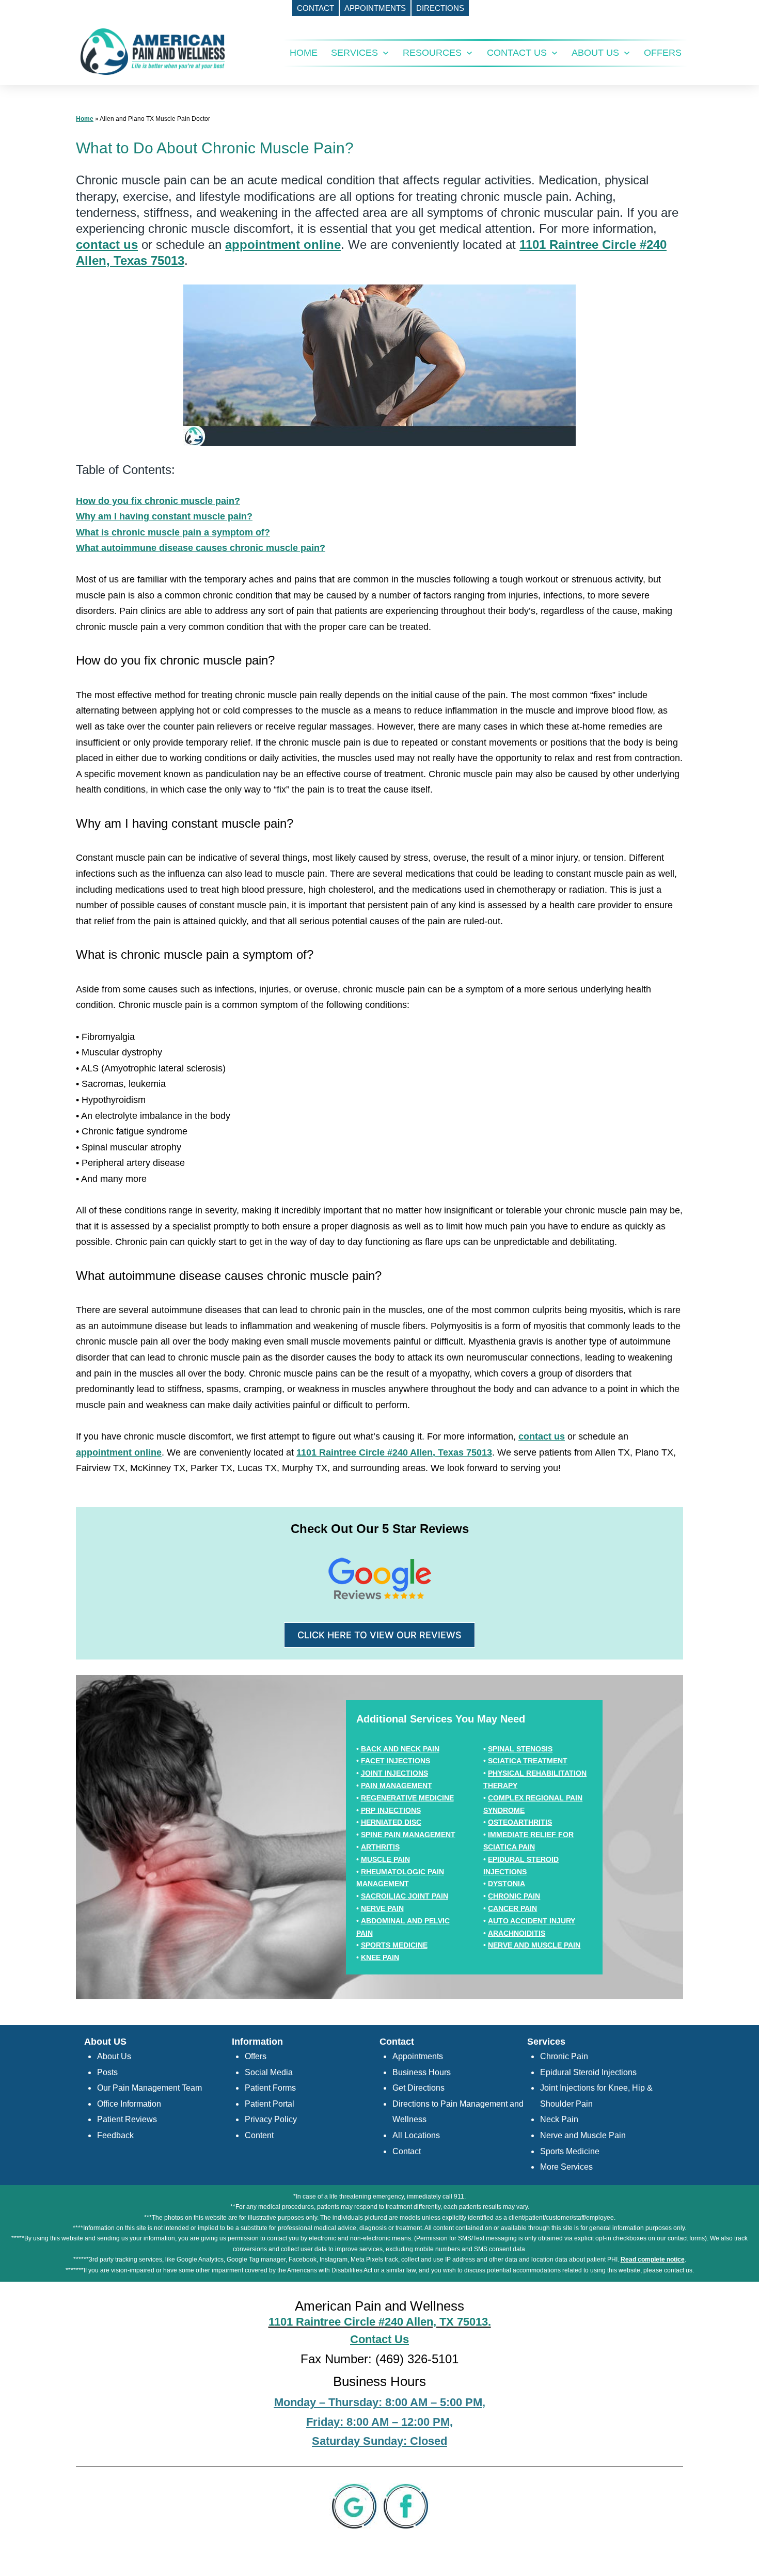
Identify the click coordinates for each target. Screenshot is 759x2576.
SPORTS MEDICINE (394, 1945)
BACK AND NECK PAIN (400, 1749)
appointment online (283, 244)
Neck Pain (559, 2119)
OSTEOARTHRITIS (520, 1822)
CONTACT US (517, 53)
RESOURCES (432, 53)
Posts (107, 2072)
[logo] (153, 51)
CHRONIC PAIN (514, 1896)
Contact (407, 2151)
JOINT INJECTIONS (394, 1773)
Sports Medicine (570, 2151)
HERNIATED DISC (391, 1822)
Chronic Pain (564, 2056)
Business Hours (422, 2072)
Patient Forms (270, 2088)
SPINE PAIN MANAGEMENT (408, 1835)
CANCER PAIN (512, 1908)
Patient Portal (270, 2104)
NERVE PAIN (382, 1908)
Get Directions (418, 2088)
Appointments (418, 2056)
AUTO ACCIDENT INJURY (532, 1921)
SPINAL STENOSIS (520, 1749)
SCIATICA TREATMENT (528, 1761)
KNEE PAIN (380, 1957)
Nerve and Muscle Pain (583, 2135)
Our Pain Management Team (149, 2088)
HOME (304, 53)
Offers (256, 2056)
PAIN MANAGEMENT (397, 1785)
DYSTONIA (507, 1884)
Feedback (115, 2135)
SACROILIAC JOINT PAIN (405, 1896)
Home (85, 119)
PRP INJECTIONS (391, 1810)
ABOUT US (595, 53)
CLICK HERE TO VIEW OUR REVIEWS (379, 1635)
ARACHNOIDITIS (517, 1933)
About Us (114, 2056)
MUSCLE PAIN (385, 1859)
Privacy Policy (271, 2119)
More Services (566, 2167)
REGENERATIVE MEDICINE (407, 1798)
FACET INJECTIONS (396, 1761)
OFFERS (663, 53)
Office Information (129, 2104)
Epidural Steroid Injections (588, 2072)
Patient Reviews (127, 2119)
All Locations (416, 2135)
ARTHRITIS (380, 1847)
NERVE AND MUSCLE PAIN (534, 1945)
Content (259, 2135)
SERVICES (354, 53)
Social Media (269, 2072)
